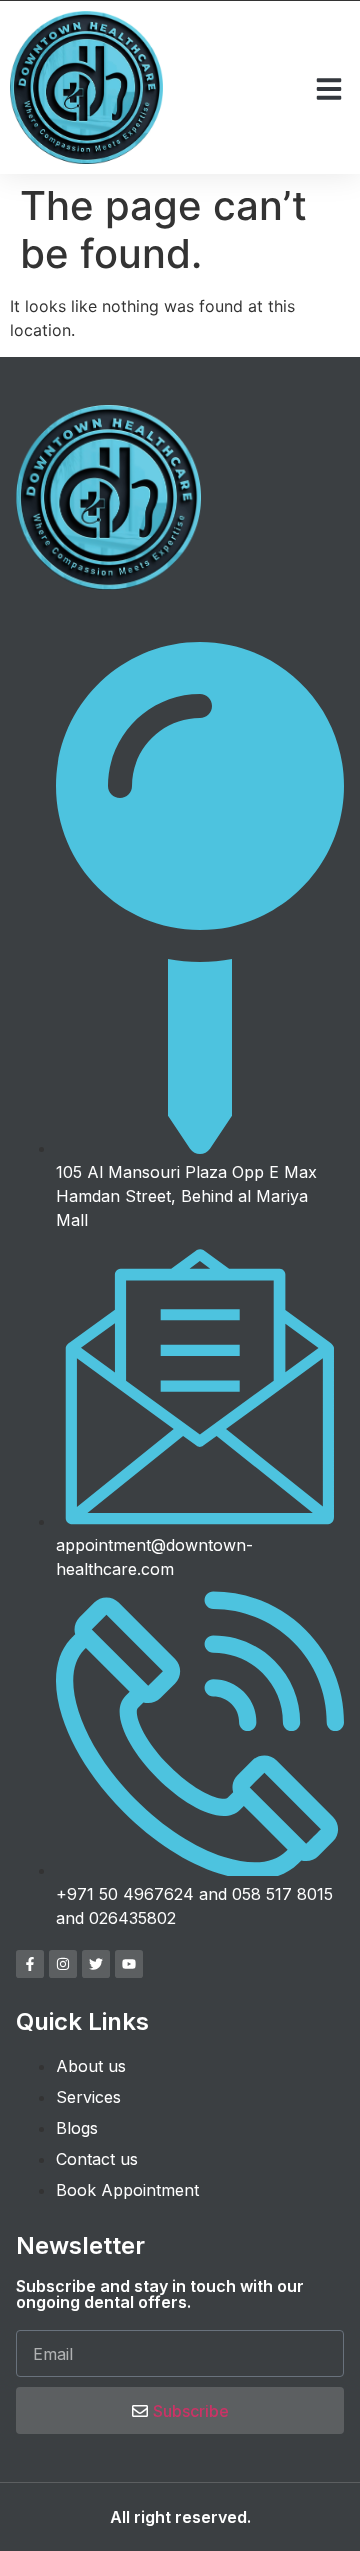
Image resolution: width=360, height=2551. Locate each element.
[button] (329, 89)
